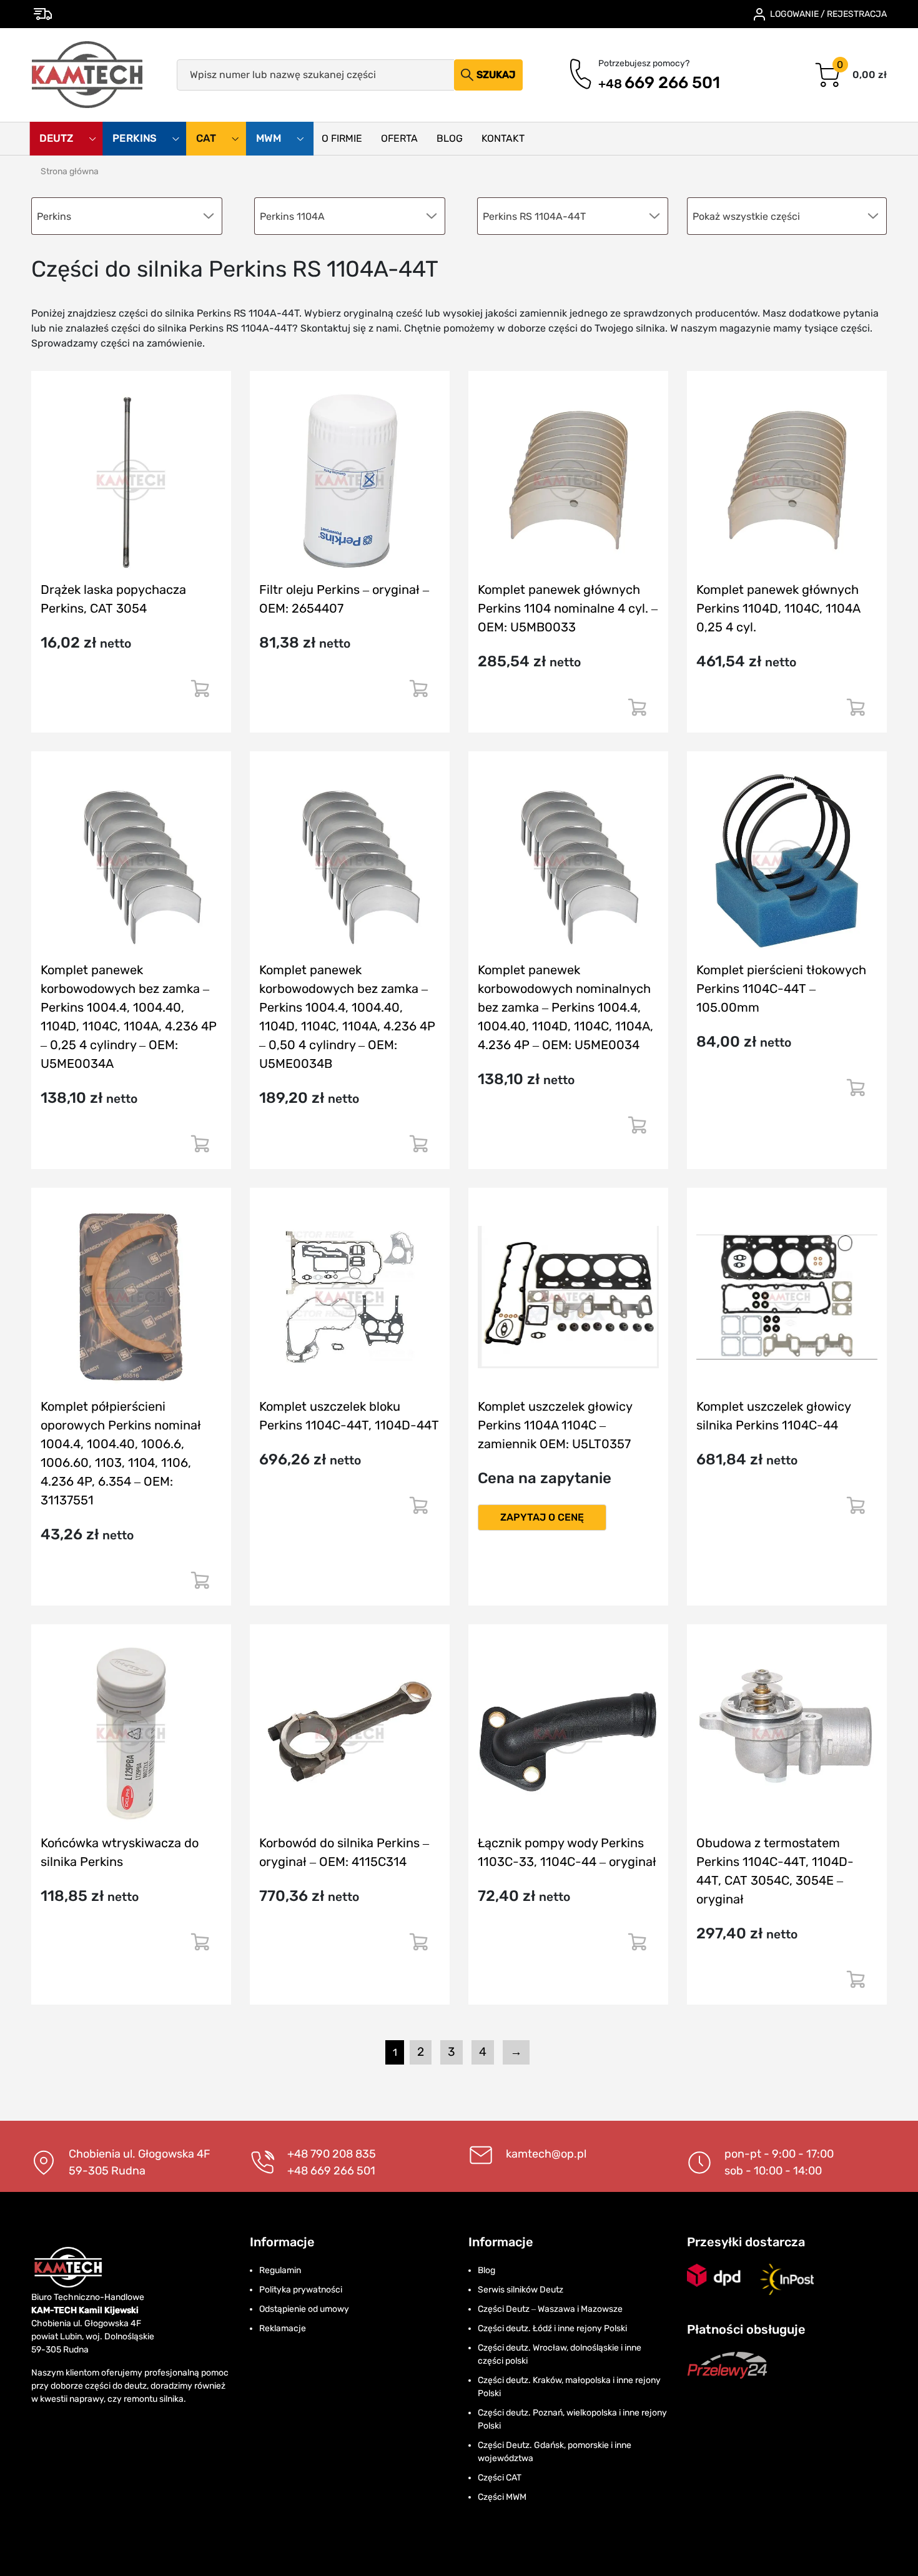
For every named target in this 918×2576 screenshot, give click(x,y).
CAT (207, 139)
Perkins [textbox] (54, 216)
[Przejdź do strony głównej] (88, 75)
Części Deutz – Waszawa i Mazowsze (550, 2309)
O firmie (342, 138)
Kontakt (503, 138)
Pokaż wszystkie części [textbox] (746, 216)
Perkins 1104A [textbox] (292, 216)
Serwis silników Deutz (521, 2290)
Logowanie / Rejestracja (828, 14)
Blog (450, 138)
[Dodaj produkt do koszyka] (200, 693)
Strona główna (70, 171)
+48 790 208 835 (332, 2154)
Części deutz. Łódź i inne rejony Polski (552, 2328)
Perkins (136, 139)
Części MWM (502, 2497)
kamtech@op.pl (546, 2154)
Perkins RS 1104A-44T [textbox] (534, 216)
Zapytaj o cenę (542, 1517)
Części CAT (500, 2478)
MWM (270, 139)
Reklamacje (283, 2328)
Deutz (57, 139)
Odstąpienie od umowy (304, 2309)
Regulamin (280, 2270)
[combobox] (787, 216)
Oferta (399, 138)
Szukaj (496, 75)
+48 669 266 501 (331, 2171)
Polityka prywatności (301, 2290)
